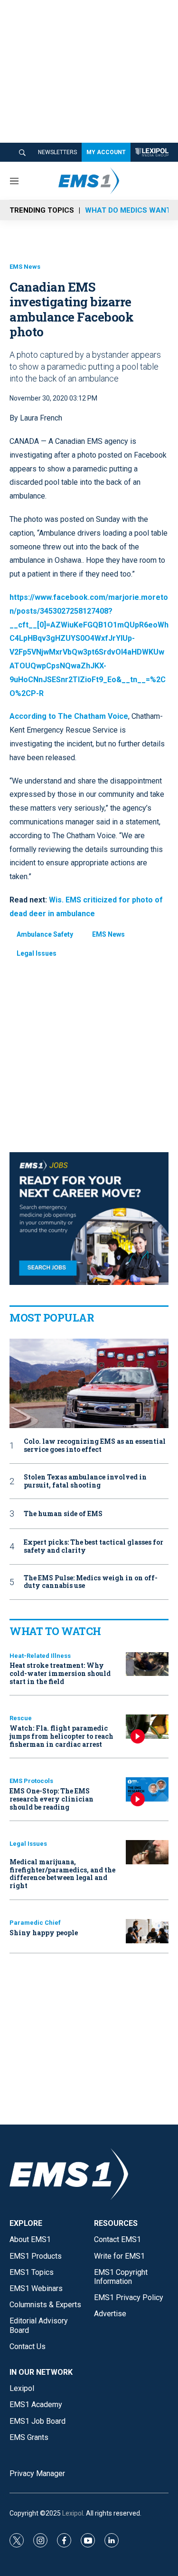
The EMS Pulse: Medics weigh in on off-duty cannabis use (91, 1582)
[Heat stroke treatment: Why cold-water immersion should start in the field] (147, 1664)
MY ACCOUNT (106, 152)
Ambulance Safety (45, 934)
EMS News (25, 267)
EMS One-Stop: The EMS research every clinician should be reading (52, 1799)
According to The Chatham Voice (69, 716)
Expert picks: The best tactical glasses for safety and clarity (94, 1547)
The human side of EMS (63, 1514)
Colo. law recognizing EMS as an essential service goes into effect (95, 1446)
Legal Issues (37, 953)
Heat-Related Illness (40, 1656)
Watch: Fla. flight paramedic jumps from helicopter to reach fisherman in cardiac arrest (61, 1736)
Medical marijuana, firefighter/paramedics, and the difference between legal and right (62, 1874)
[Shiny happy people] (147, 1931)
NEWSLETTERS (57, 152)
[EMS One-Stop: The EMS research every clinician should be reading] (147, 1789)
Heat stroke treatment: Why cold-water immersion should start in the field (60, 1673)
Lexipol (73, 2513)
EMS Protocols (31, 1781)
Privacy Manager (37, 2473)
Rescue (21, 1718)
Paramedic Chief (35, 1923)
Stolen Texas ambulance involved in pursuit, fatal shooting (85, 1481)
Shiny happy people (44, 1933)
